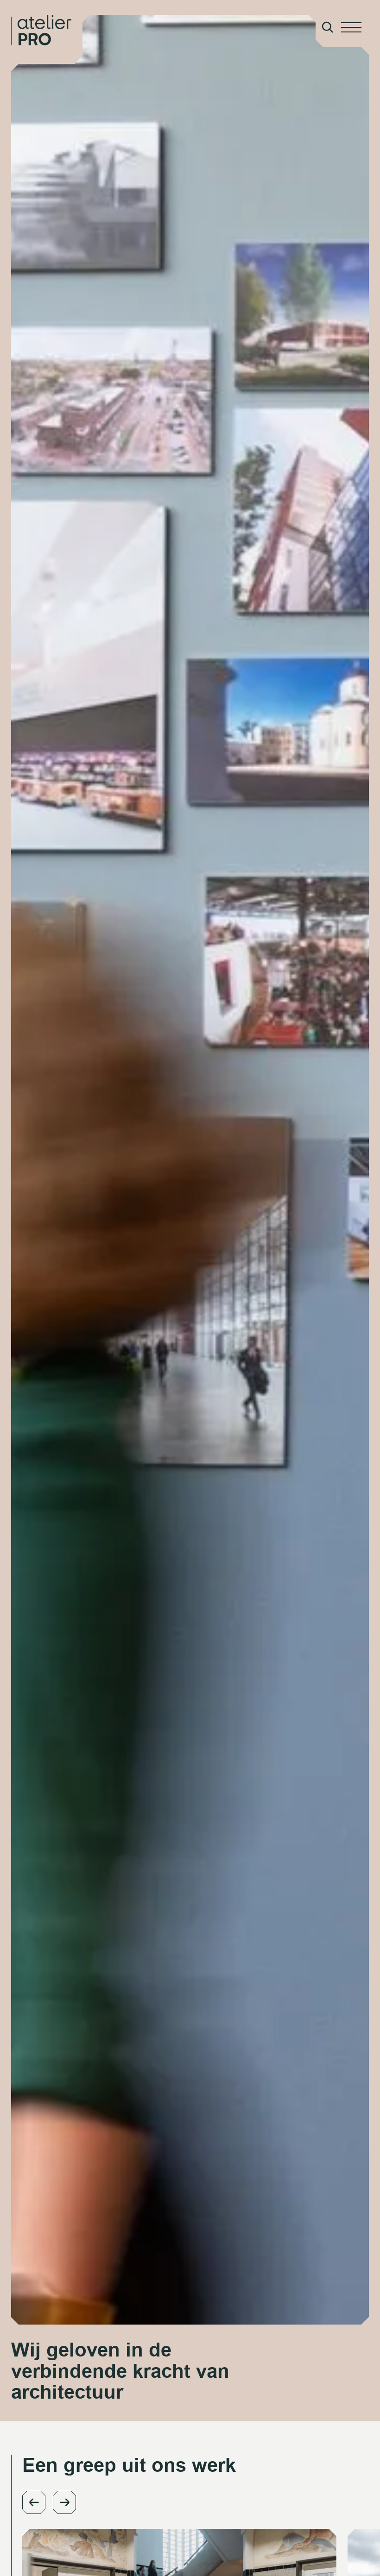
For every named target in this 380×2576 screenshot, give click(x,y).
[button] (34, 2502)
